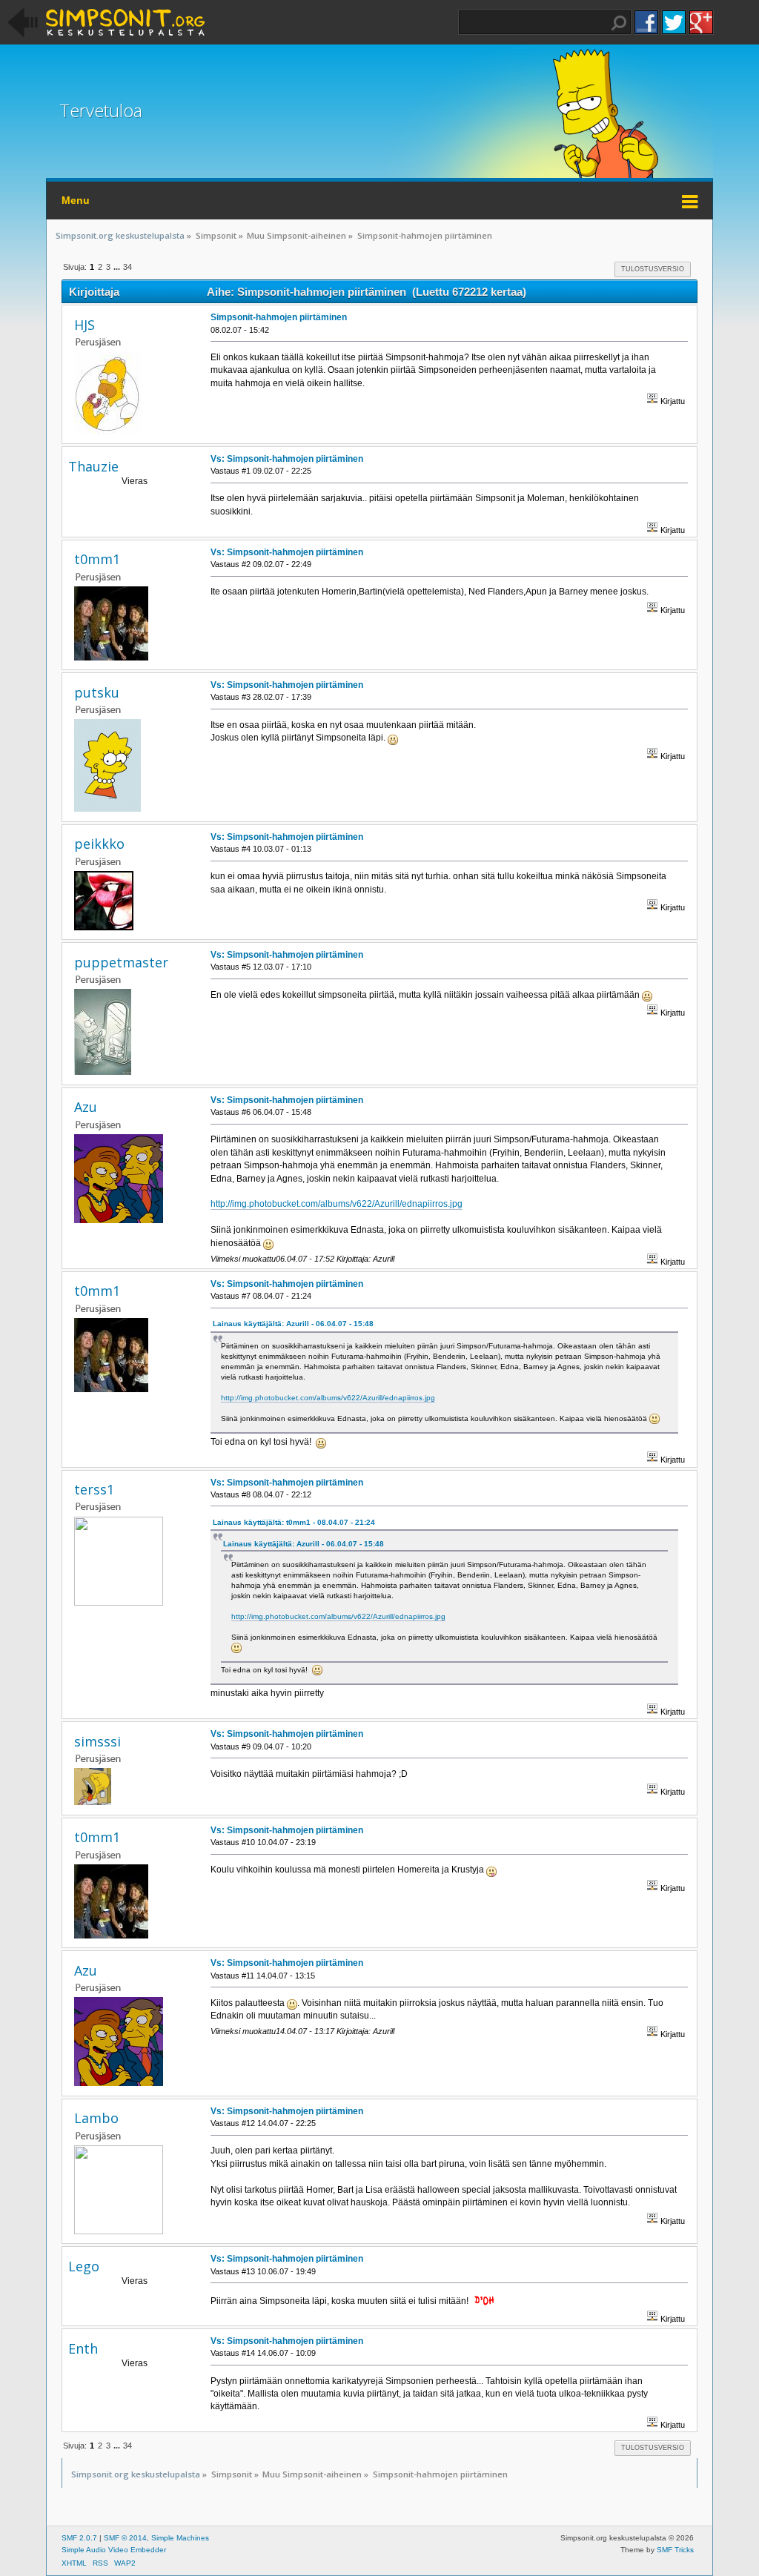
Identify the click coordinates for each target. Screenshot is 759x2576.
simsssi (97, 1741)
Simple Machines (180, 2538)
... (118, 267)
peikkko (99, 844)
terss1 (94, 1489)
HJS (84, 325)
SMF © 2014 (125, 2538)
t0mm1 (97, 559)
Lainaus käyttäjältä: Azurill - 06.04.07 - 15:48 (293, 1324)
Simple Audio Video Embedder (114, 2550)
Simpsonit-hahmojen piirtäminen (279, 317)
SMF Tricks (675, 2550)
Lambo (96, 2118)
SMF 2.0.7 (79, 2538)
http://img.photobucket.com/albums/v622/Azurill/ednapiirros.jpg (337, 1204)
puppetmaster (121, 962)
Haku (619, 23)
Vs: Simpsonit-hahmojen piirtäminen (287, 459)
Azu (86, 1107)
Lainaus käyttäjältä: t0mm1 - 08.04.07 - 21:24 (294, 1522)
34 (127, 267)
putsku (97, 692)
